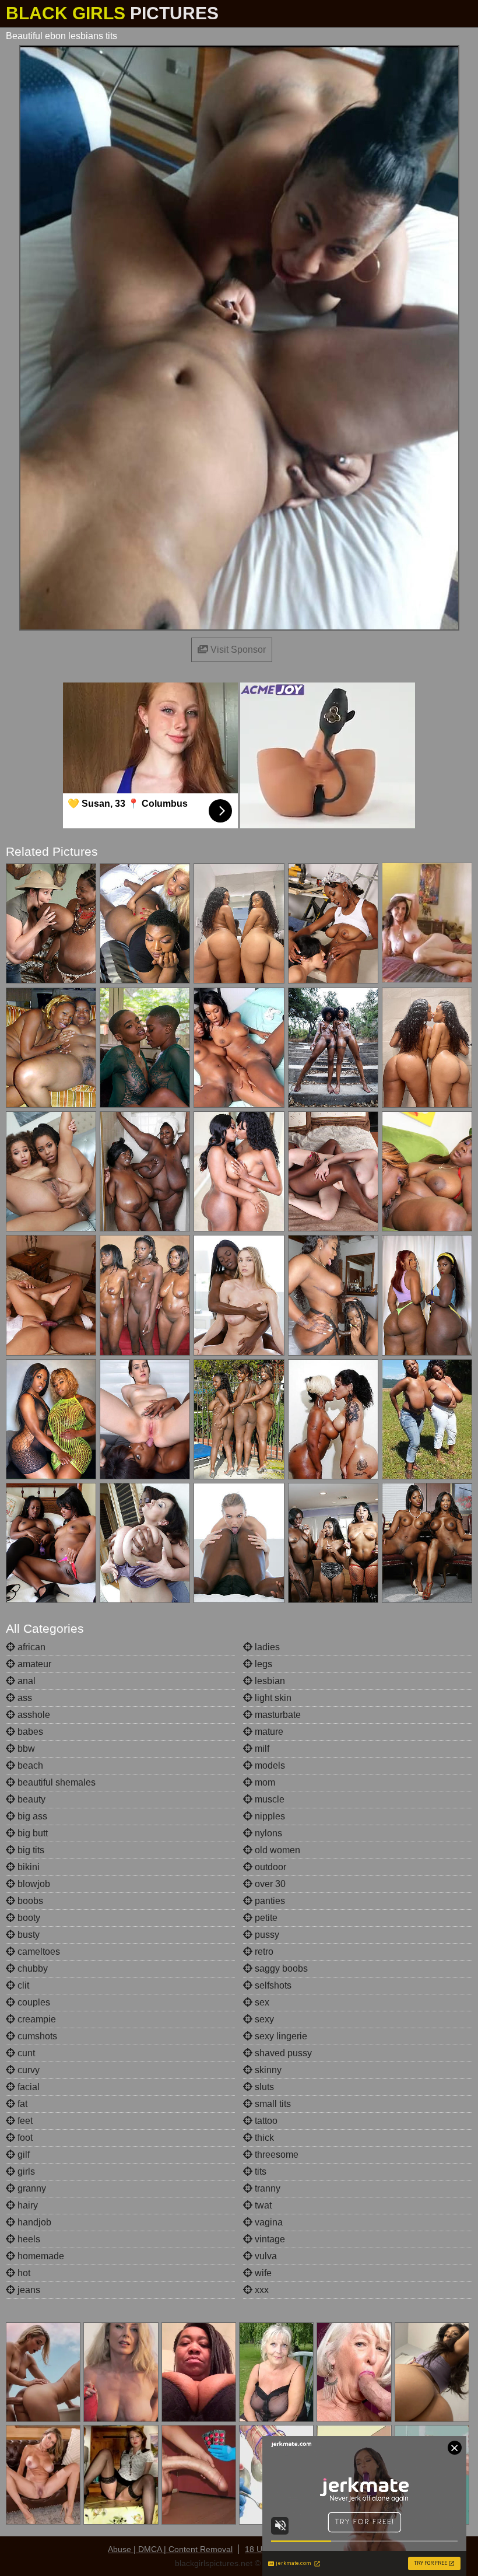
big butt (31, 1833)
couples (33, 2002)
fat (21, 2104)
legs (262, 1664)
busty (27, 1935)
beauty (30, 1799)
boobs (29, 1901)
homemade (40, 2256)
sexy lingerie (280, 2036)
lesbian (269, 1681)
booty (28, 1918)
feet (24, 2121)
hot (23, 2273)
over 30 (269, 1884)
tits (259, 2171)
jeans (28, 2290)
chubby (31, 1968)
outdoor (269, 1867)
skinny (267, 2070)
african (30, 1647)
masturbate (277, 1715)
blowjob (33, 1884)
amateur (33, 1664)
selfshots (272, 1985)
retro (263, 1952)
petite (265, 1918)
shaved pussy (282, 2053)
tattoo (265, 2121)
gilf (22, 2155)
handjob (33, 2222)
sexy (263, 2019)
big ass (31, 1816)
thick (263, 2138)
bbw (25, 1749)
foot (24, 2138)
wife (262, 2273)
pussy (266, 1935)
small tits (272, 2104)
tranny (266, 2188)
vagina (268, 2222)
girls (25, 2171)
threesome (275, 2155)
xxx (261, 2290)
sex (261, 2002)
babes (29, 1732)
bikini (27, 1867)
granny (31, 2188)
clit (22, 1985)
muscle (268, 1799)
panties (269, 1901)
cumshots (36, 2036)
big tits (30, 1850)
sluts (263, 2087)
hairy (27, 2205)
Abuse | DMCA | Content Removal (170, 2549)
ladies (266, 1647)
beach (29, 1765)
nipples (269, 1816)
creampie (36, 2019)
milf (261, 1749)
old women (276, 1850)
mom (264, 1782)
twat (262, 2205)
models (269, 1765)
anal (25, 1681)
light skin (272, 1698)
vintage (269, 2239)
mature (268, 1732)
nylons (267, 1833)
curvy (27, 2070)
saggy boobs (280, 1968)
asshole (33, 1715)
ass (24, 1698)
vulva (265, 2256)
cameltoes (38, 1952)
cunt (25, 2053)
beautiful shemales (55, 1782)
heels (28, 2239)
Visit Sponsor (237, 650)
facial (27, 2087)
